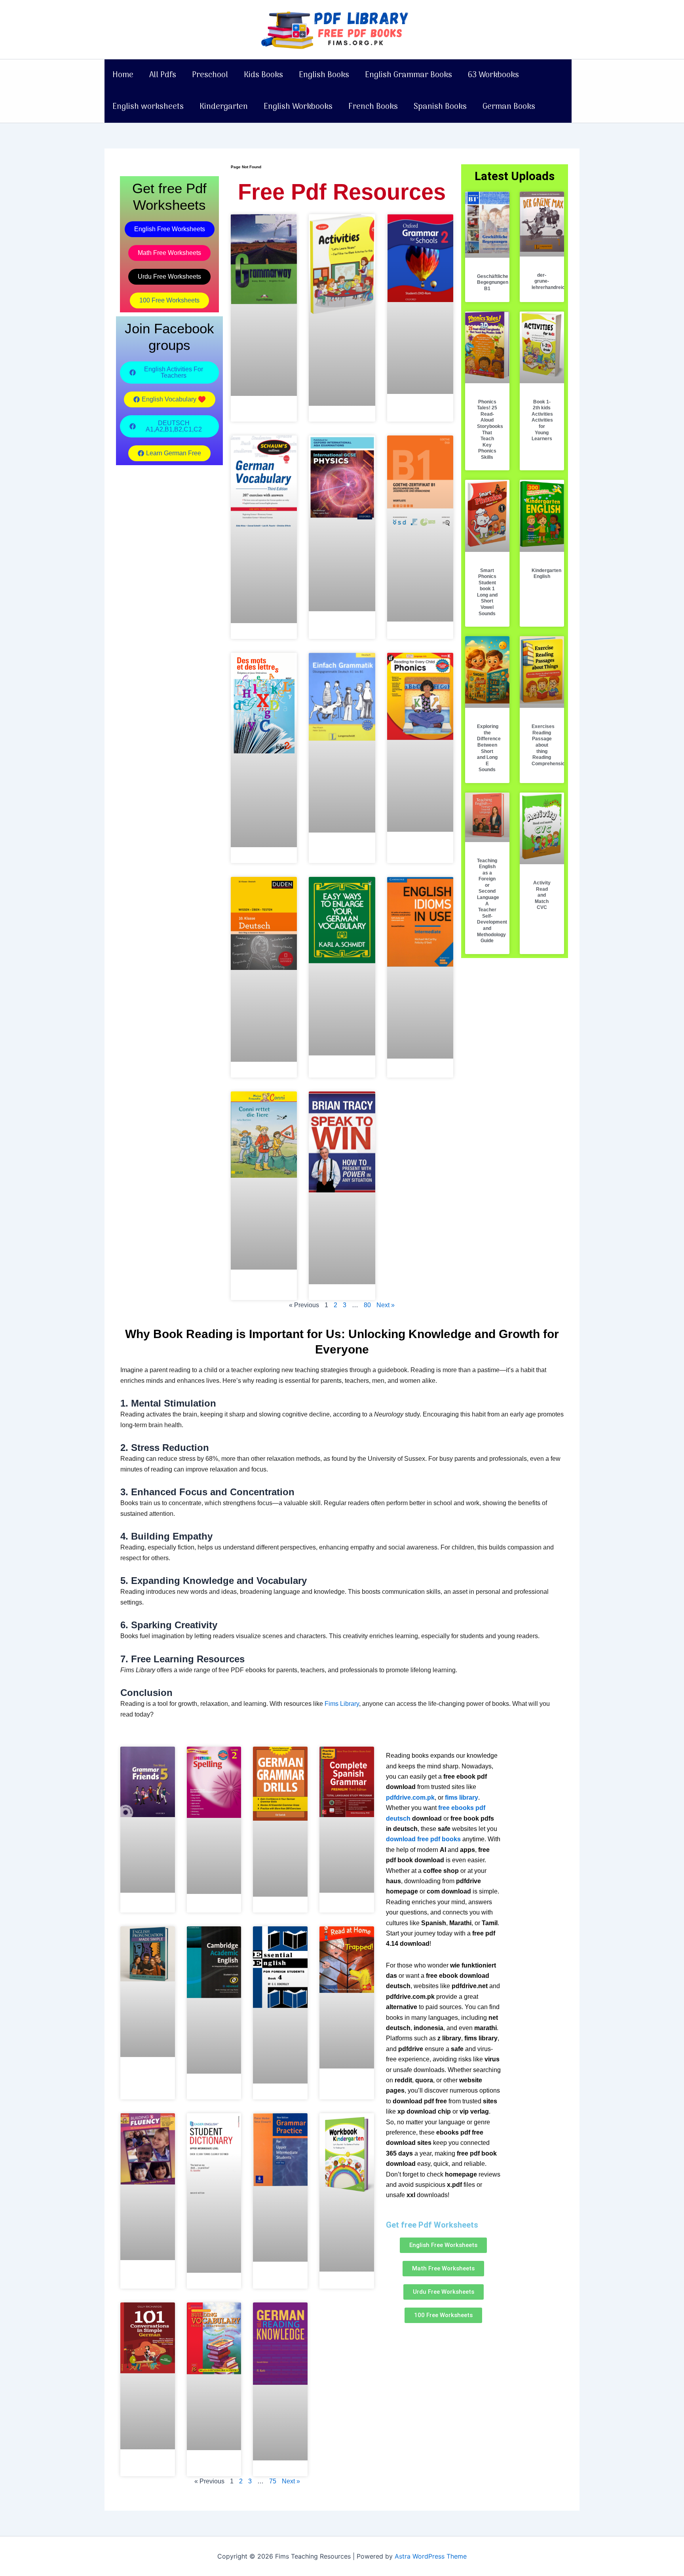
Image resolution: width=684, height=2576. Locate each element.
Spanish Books (440, 107)
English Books (324, 75)
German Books (509, 107)
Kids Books (263, 75)
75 (273, 2481)
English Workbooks (298, 107)
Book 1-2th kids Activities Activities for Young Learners (542, 420)
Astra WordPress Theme (431, 2556)
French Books (373, 107)
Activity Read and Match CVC (542, 895)
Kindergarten (224, 107)
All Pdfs (163, 75)
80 (367, 1305)
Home (123, 75)
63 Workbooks (493, 75)
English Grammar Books (408, 75)
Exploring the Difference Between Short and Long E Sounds (489, 748)
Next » (386, 1305)
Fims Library (342, 1704)
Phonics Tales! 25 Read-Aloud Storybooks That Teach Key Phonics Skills (490, 430)
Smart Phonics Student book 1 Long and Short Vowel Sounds (487, 592)
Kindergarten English (546, 574)
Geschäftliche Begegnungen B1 (493, 282)
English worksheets (148, 107)
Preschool (210, 75)
